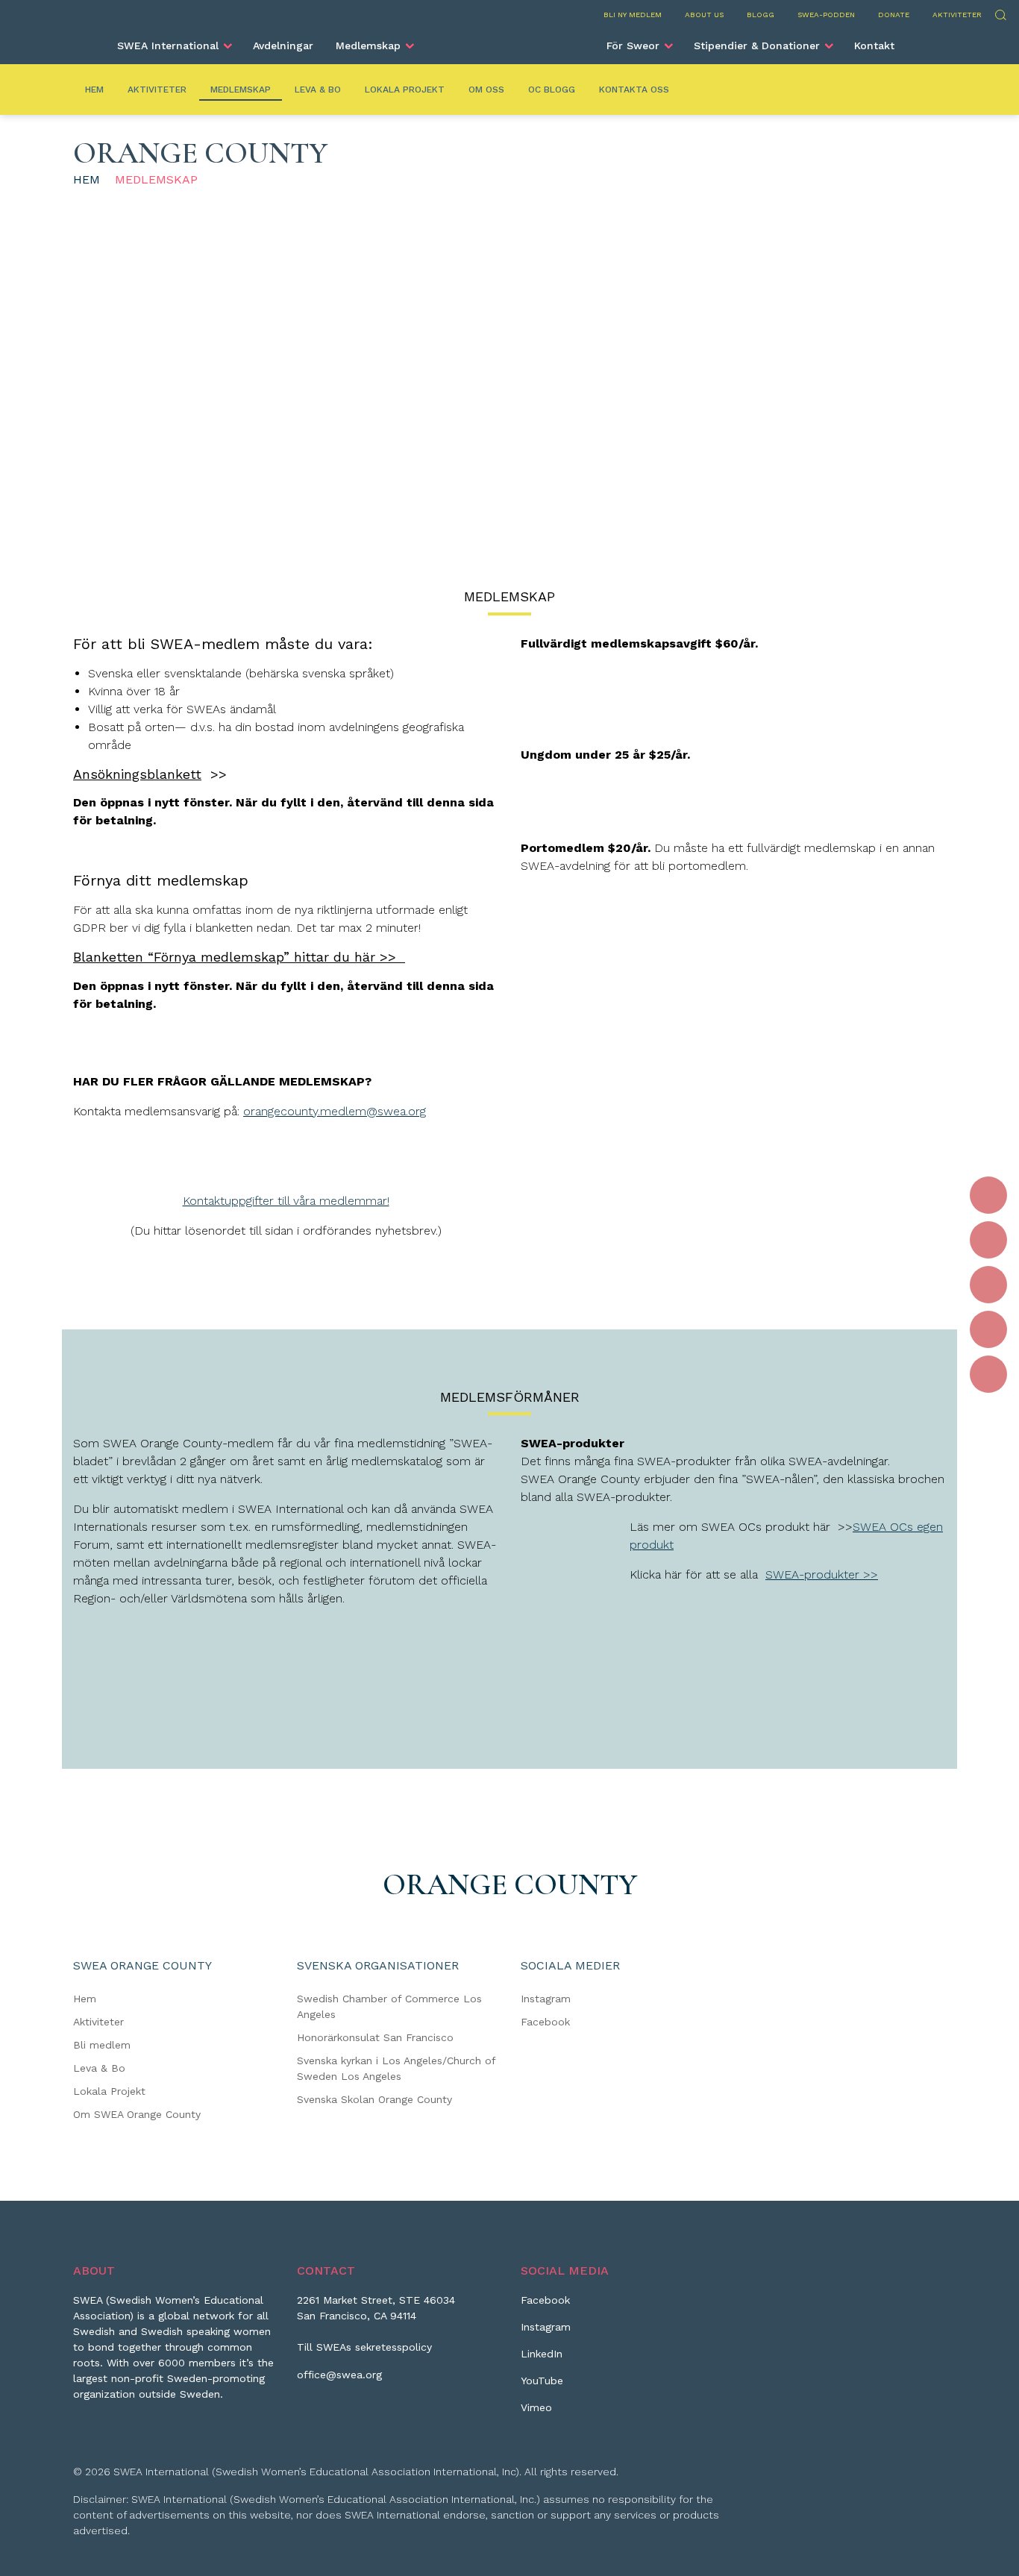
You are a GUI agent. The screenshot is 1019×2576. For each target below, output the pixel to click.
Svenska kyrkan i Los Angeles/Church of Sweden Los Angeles (396, 2068)
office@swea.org (339, 2375)
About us (704, 15)
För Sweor (633, 46)
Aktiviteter (957, 15)
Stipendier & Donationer (757, 46)
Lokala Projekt (405, 90)
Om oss (486, 90)
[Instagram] (988, 1240)
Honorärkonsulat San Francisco (375, 2037)
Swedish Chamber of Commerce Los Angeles (389, 2006)
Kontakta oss (634, 90)
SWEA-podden (826, 15)
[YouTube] (988, 1329)
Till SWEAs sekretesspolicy (364, 2347)
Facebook (545, 2022)
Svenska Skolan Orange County (374, 2099)
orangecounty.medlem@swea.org (335, 1111)
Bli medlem (102, 2045)
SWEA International (168, 46)
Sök (1000, 13)
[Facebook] (988, 1195)
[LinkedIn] (988, 1285)
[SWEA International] (509, 40)
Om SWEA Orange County (137, 2114)
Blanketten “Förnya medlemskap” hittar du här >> (239, 957)
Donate (894, 15)
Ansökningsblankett (137, 774)
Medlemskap (368, 46)
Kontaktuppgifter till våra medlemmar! (286, 1201)
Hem (94, 90)
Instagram (546, 1999)
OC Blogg (552, 90)
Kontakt (874, 46)
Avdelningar (283, 46)
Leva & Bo (318, 90)
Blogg (761, 15)
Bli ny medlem (633, 15)
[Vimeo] (988, 1374)
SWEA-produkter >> (822, 1574)
